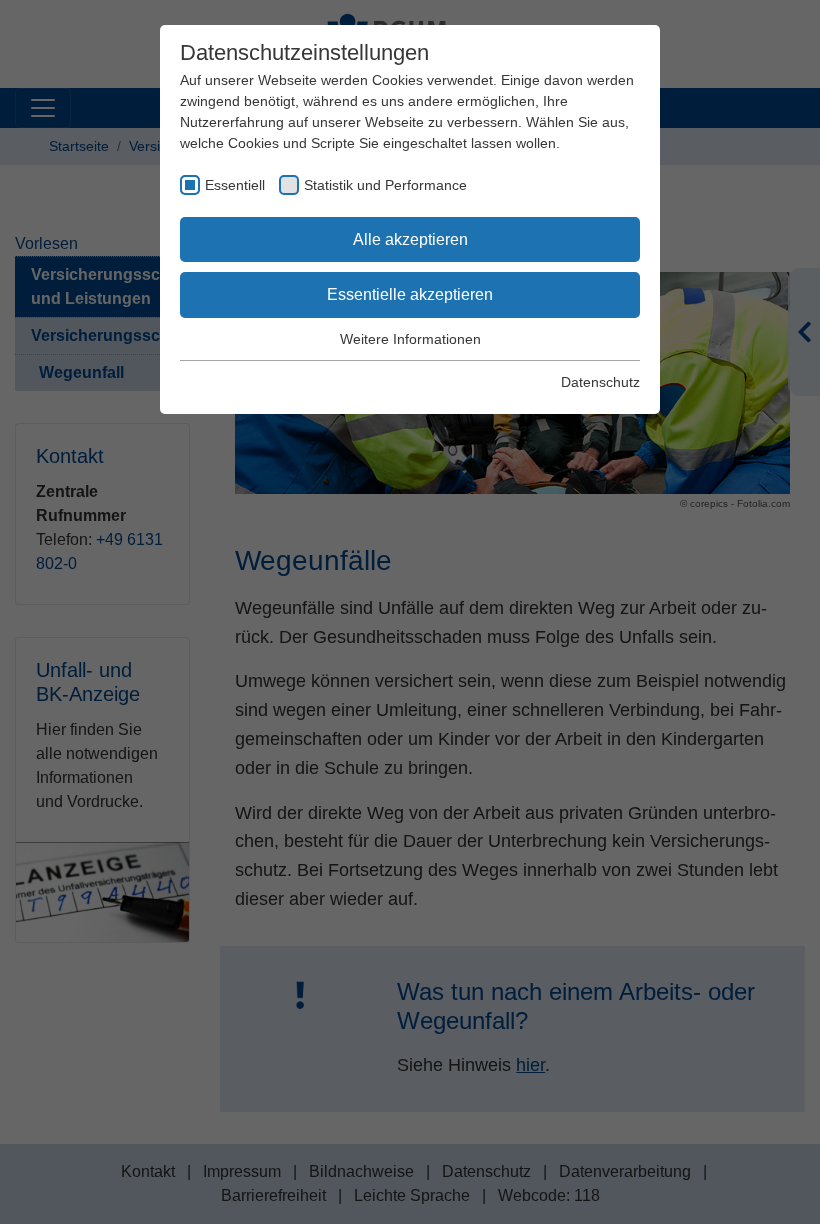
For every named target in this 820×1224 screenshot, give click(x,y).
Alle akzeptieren (410, 239)
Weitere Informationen (410, 339)
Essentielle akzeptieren (410, 294)
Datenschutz (600, 382)
